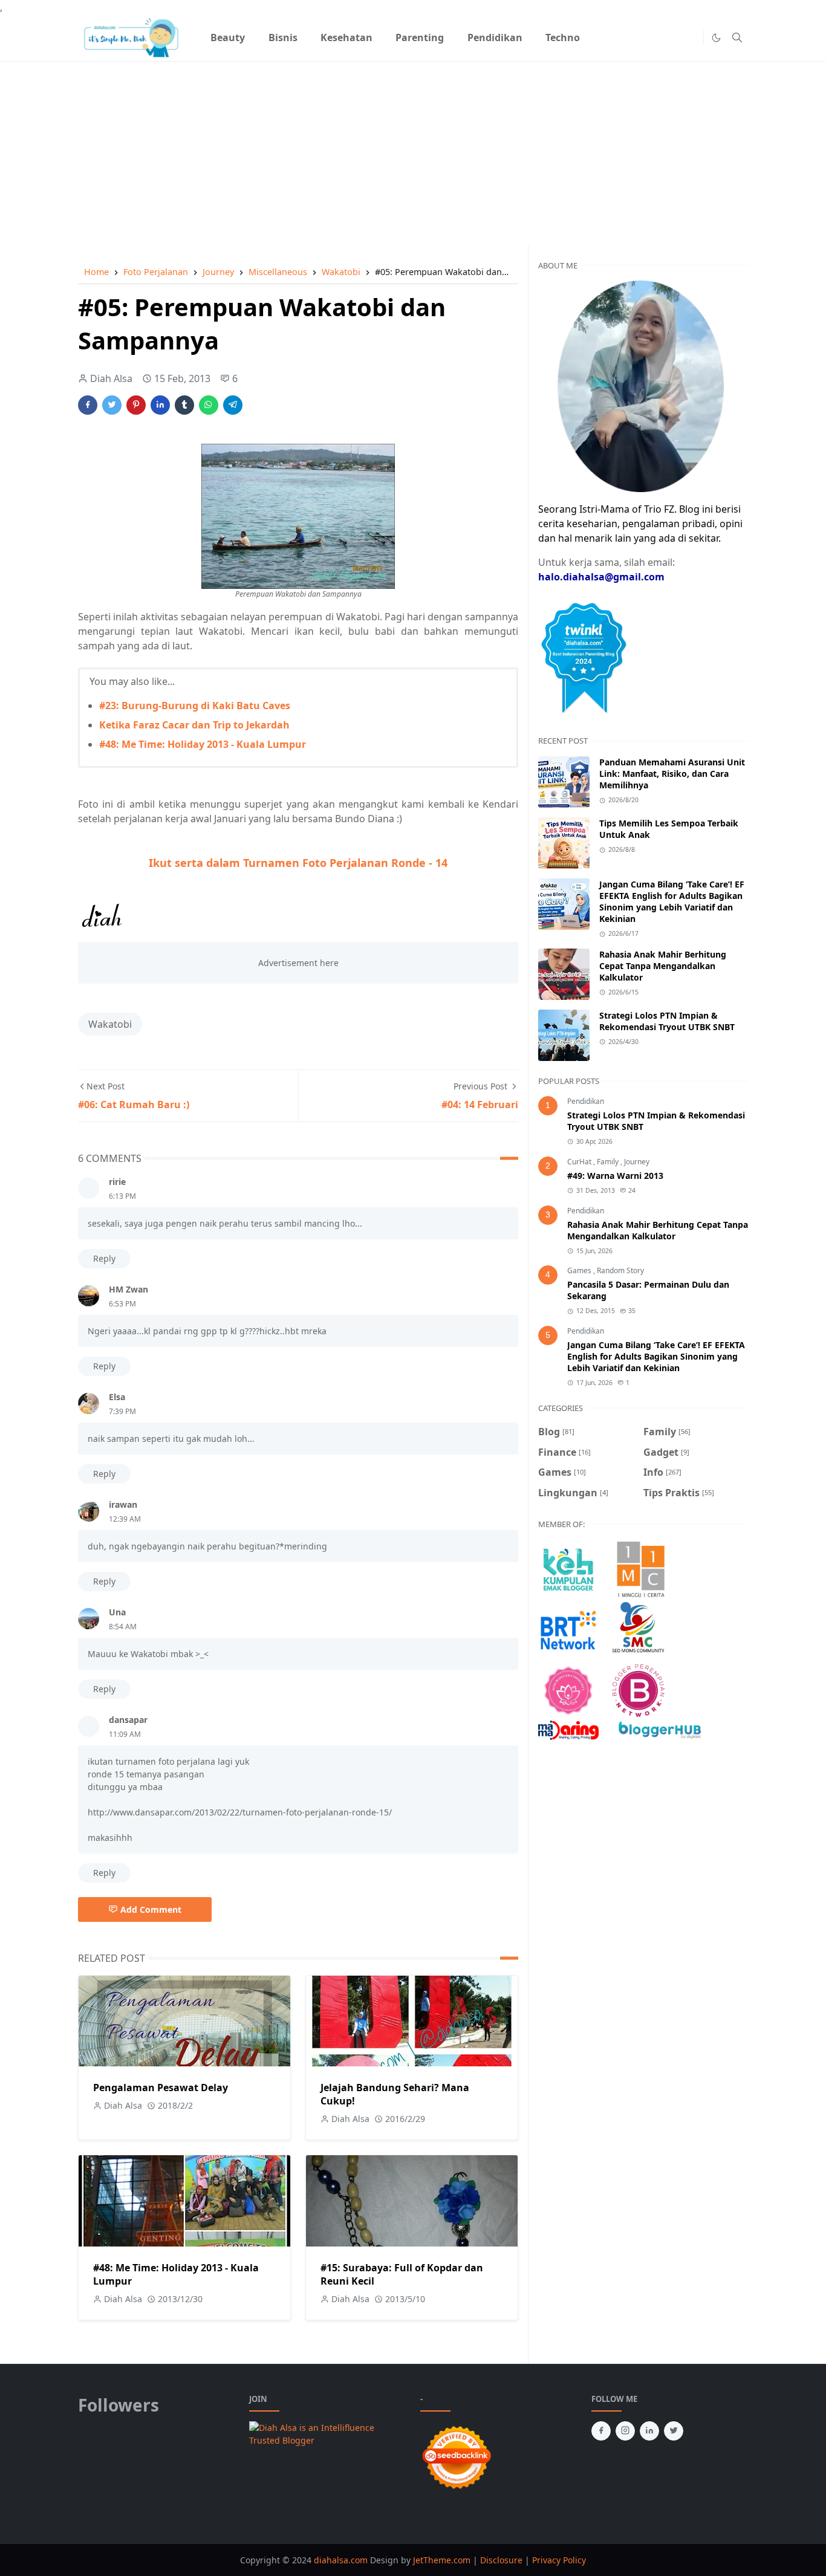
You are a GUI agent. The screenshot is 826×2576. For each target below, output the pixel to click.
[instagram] (625, 2431)
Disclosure (501, 2560)
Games (580, 1270)
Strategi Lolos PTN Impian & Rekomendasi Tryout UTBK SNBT (667, 1021)
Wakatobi (110, 1024)
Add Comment (151, 1909)
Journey (637, 1162)
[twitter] (674, 2431)
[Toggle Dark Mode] (716, 38)
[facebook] (601, 2431)
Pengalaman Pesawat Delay (161, 2088)
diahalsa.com (342, 2560)
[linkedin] (649, 2431)
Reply (104, 1258)
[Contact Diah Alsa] (641, 385)
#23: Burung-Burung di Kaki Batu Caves (195, 706)
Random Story (620, 1270)
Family (609, 1162)
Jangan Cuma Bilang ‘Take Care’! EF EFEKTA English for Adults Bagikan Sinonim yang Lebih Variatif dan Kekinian (672, 901)
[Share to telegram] (233, 405)
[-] (672, 37)
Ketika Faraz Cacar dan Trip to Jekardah (194, 725)
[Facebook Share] (88, 405)
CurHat (580, 1162)
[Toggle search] (737, 37)
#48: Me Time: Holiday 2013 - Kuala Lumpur (203, 744)
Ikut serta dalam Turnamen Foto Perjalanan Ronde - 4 (298, 863)
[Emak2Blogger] (568, 1569)
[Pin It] (136, 405)
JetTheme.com (442, 2560)
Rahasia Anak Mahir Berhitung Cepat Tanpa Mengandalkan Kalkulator (663, 966)
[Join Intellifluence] (327, 2433)
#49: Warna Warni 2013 (615, 1176)
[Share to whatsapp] (209, 405)
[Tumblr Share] (184, 405)
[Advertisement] (413, 146)
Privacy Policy (559, 2560)
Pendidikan (586, 1101)
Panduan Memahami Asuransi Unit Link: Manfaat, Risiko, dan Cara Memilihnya (672, 774)
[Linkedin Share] (160, 405)
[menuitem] (228, 37)
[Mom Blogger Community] (568, 1690)
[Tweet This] (112, 405)
